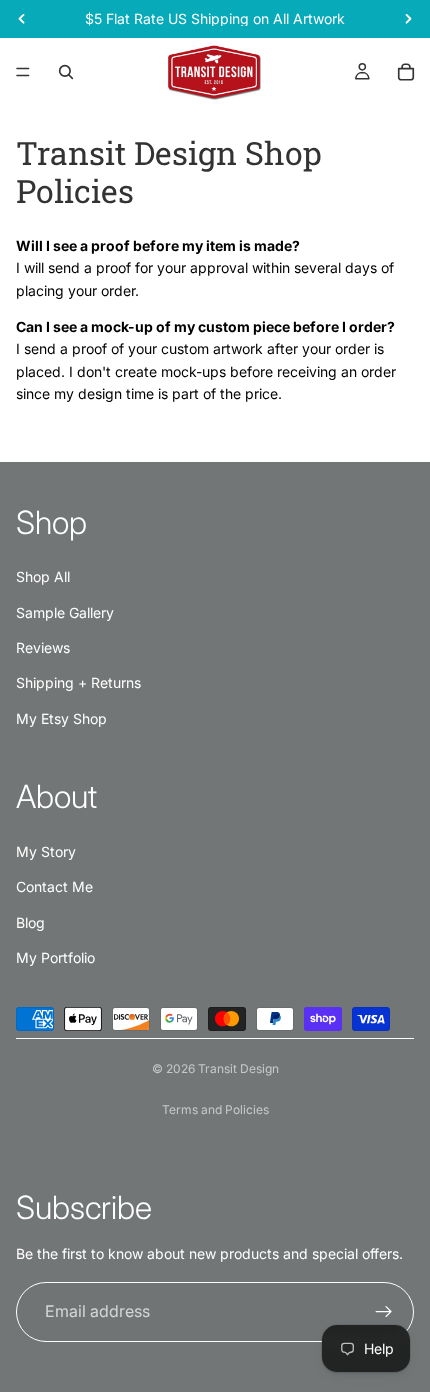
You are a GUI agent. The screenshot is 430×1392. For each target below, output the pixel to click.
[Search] (66, 72)
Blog (30, 922)
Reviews (43, 647)
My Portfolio (55, 957)
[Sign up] (384, 1312)
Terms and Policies (215, 1109)
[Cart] (406, 72)
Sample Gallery (65, 612)
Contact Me (54, 886)
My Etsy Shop (61, 718)
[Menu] (23, 72)
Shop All (43, 576)
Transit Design (238, 1068)
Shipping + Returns (78, 682)
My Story (46, 851)
